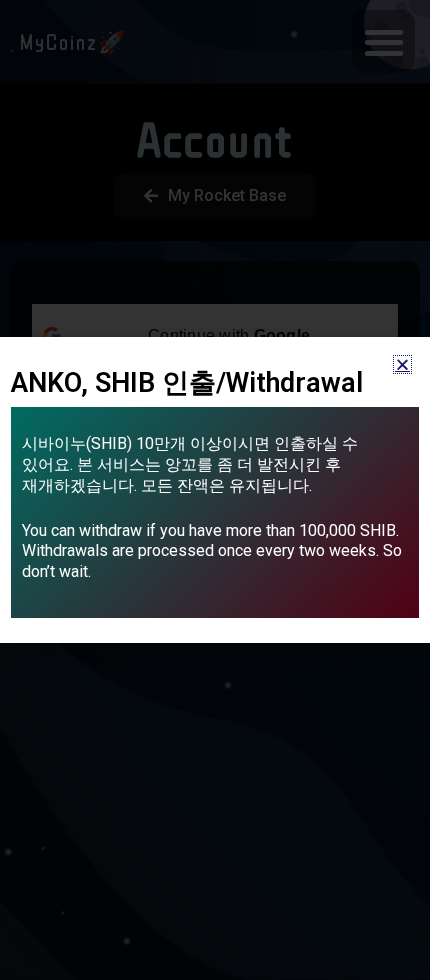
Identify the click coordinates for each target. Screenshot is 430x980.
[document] (215, 490)
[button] (402, 364)
